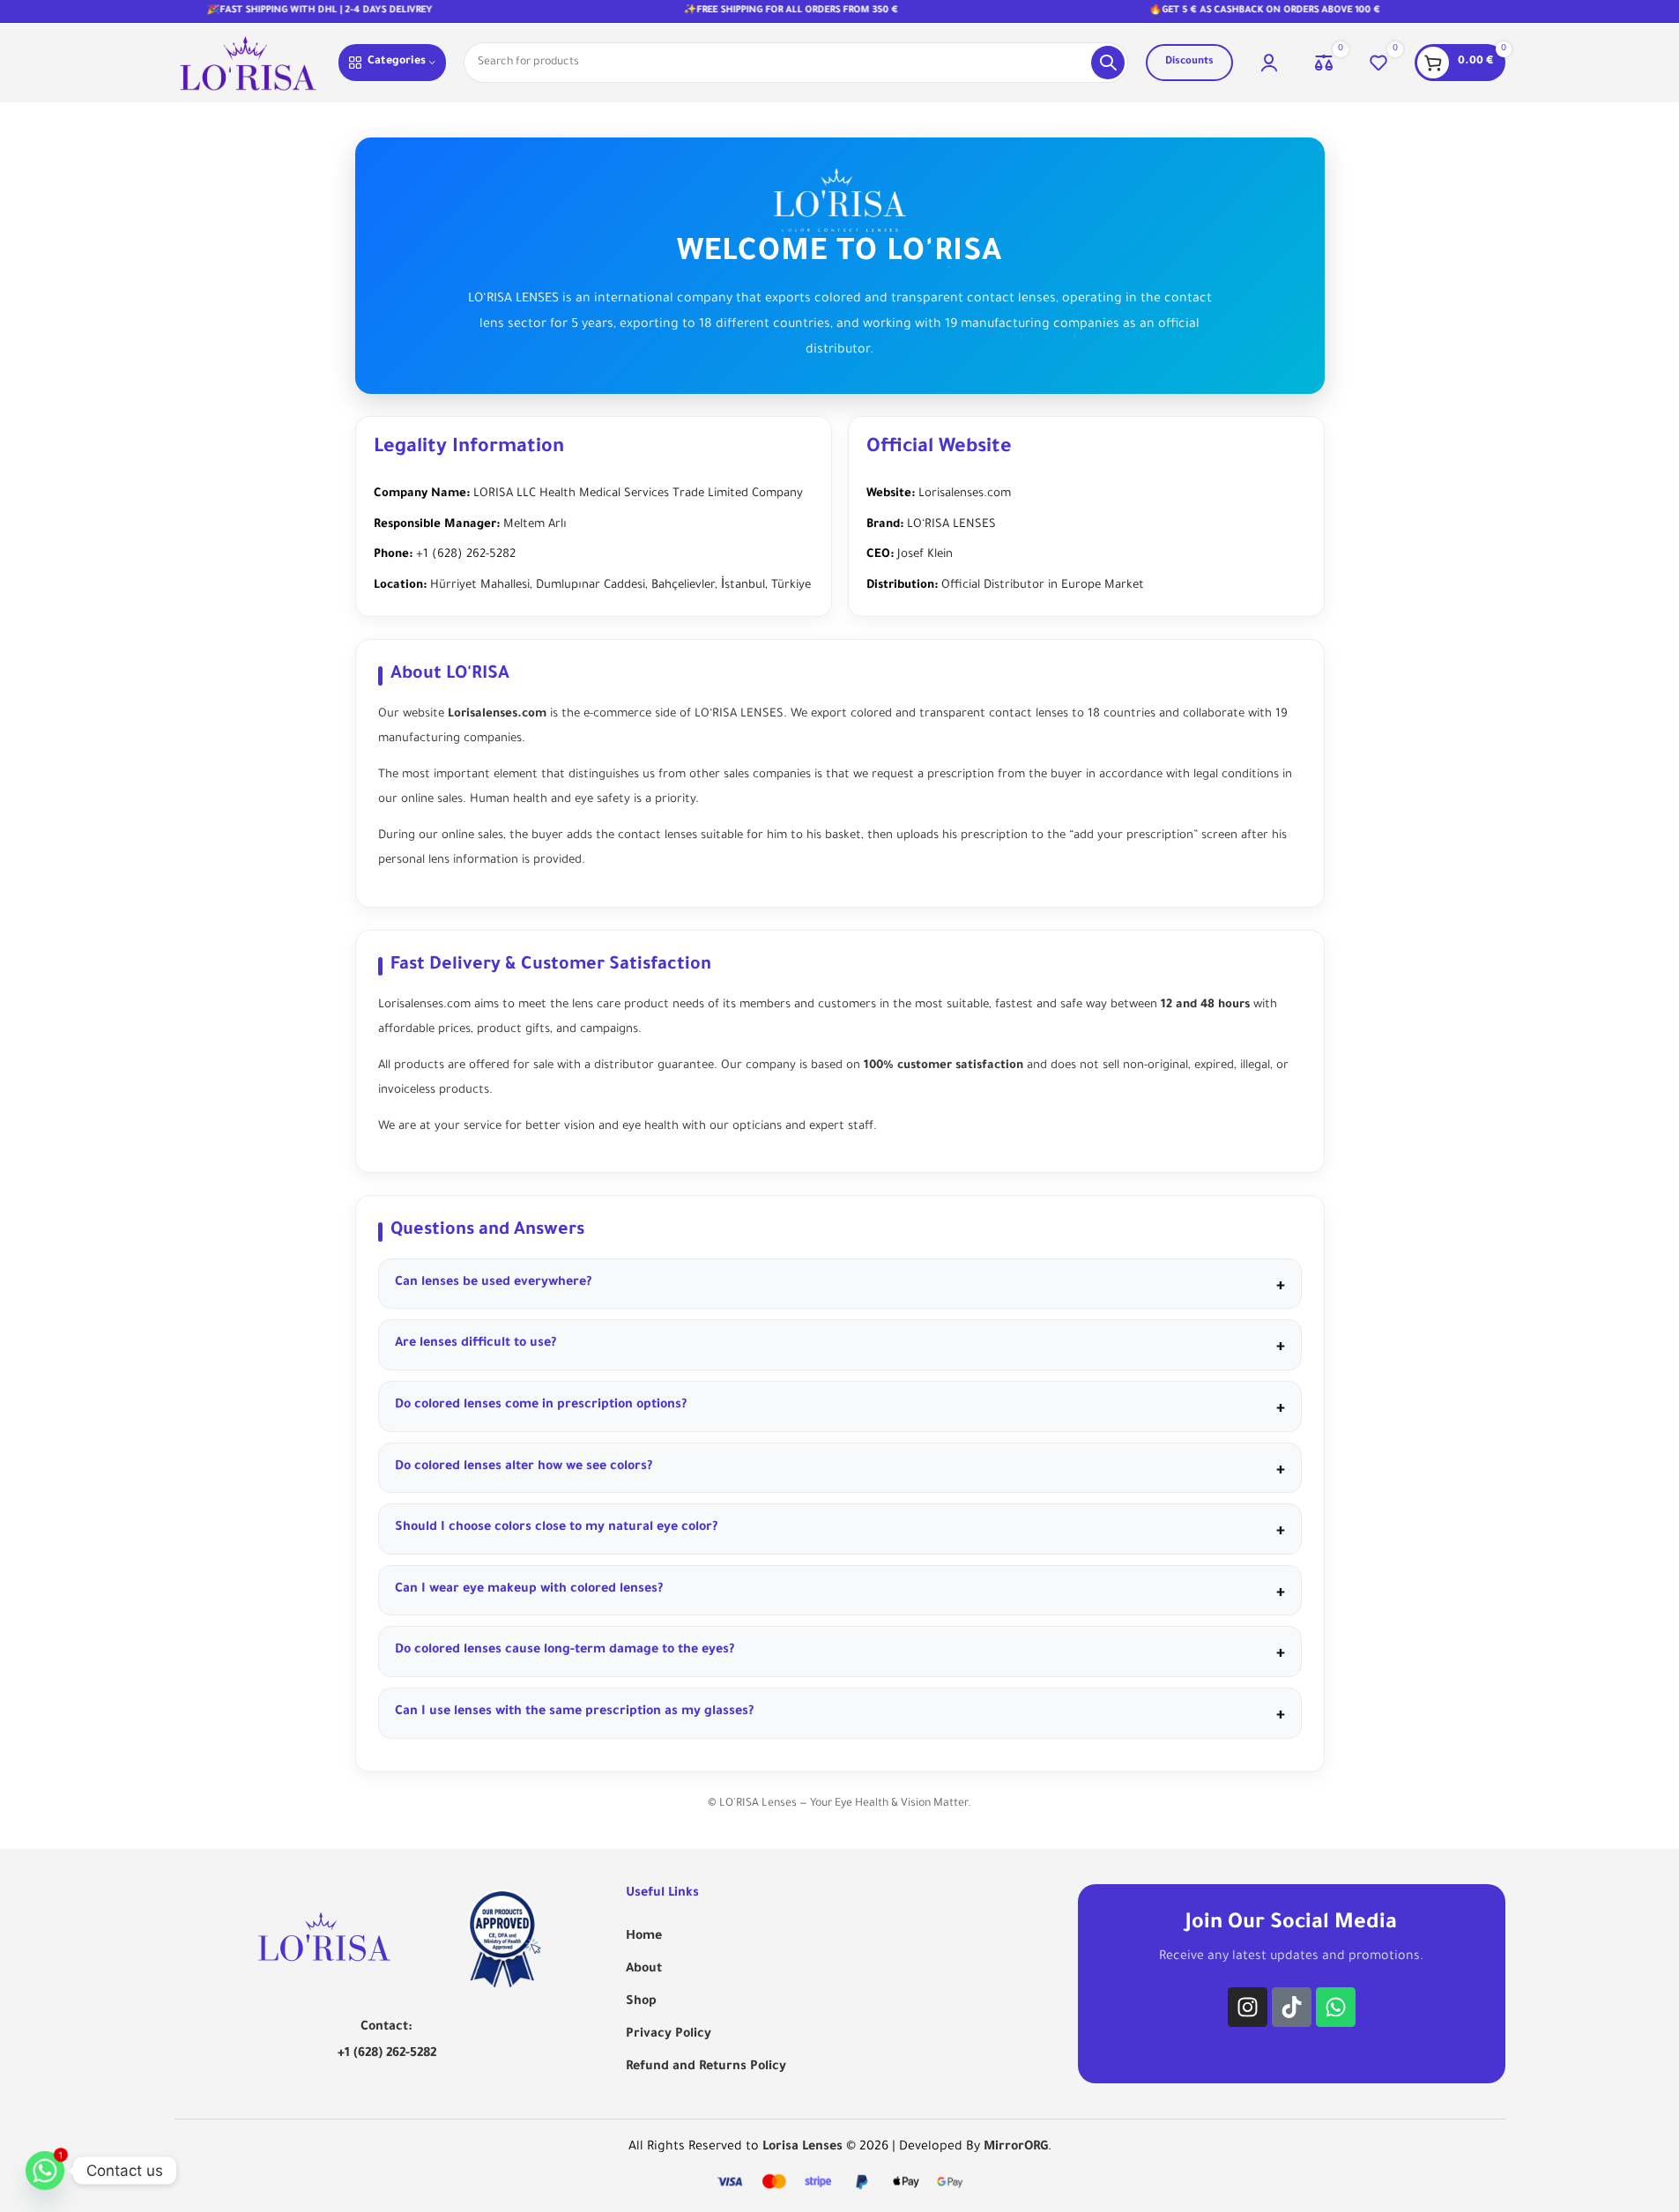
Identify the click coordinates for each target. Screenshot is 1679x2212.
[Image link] (324, 1939)
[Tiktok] (1292, 2007)
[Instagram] (1248, 2007)
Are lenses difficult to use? (475, 1344)
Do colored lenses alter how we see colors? (524, 1467)
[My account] (1269, 63)
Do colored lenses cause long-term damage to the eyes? (565, 1651)
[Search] (1108, 63)
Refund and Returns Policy (706, 2067)
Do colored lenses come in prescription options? (541, 1406)
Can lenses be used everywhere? (493, 1283)
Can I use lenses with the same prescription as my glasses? (574, 1712)
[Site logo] (248, 64)
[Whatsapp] (1336, 2007)
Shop (641, 2002)
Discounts (1189, 62)
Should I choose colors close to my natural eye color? (556, 1528)
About (644, 1970)
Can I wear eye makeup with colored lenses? (529, 1590)
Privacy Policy (669, 2035)
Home (644, 1937)
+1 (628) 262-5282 (387, 2054)
